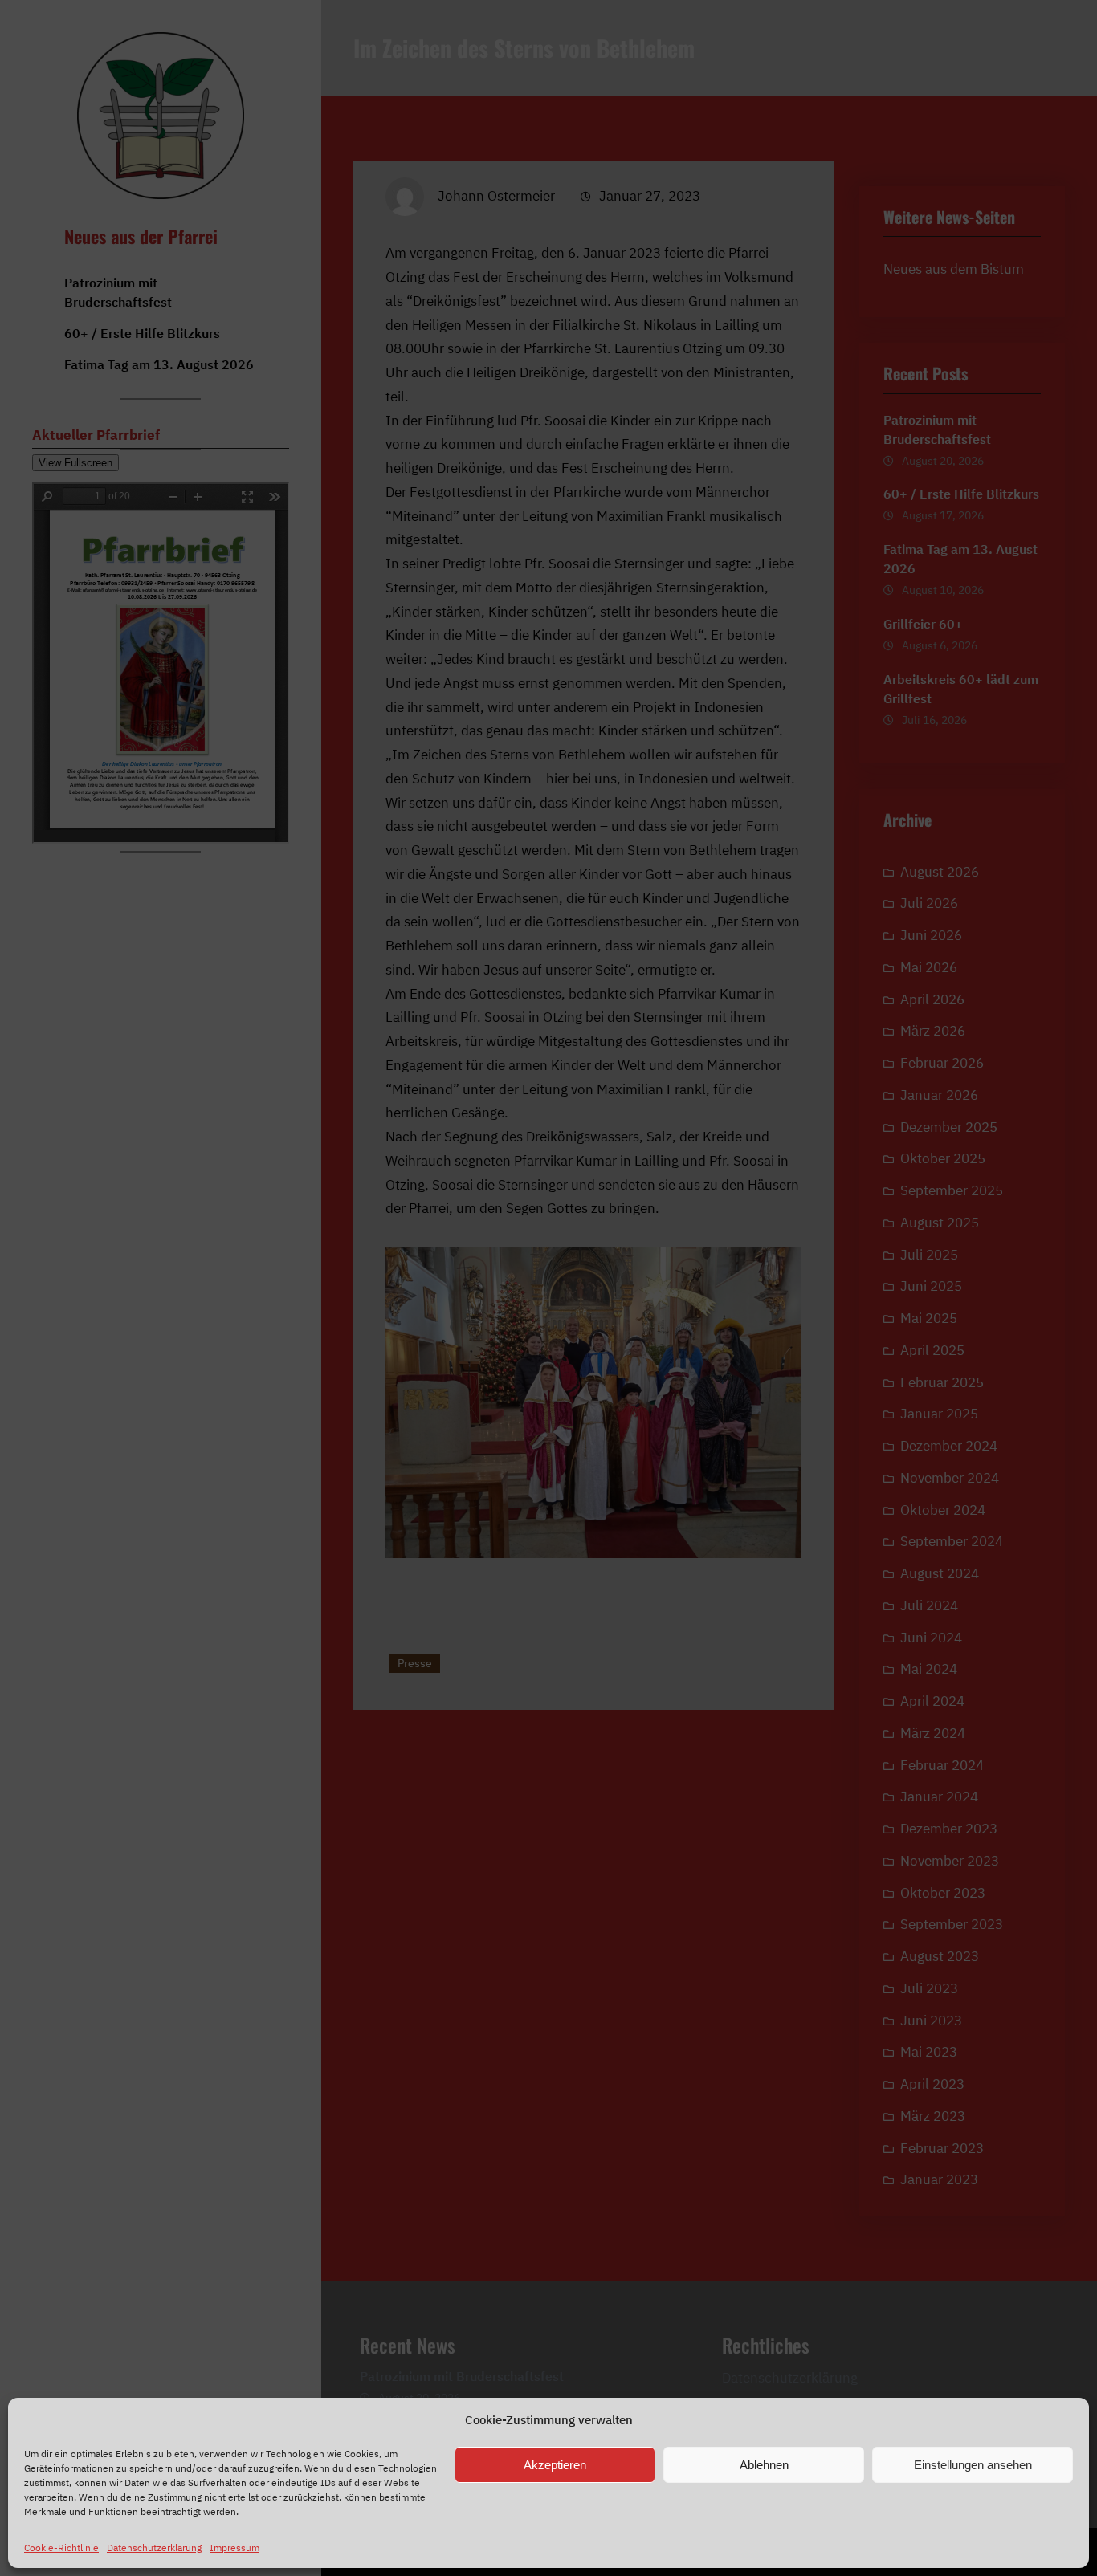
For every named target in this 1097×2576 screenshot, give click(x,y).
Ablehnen (764, 2465)
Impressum (234, 2548)
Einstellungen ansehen (973, 2465)
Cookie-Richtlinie (61, 2548)
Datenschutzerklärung (154, 2548)
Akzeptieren (555, 2465)
